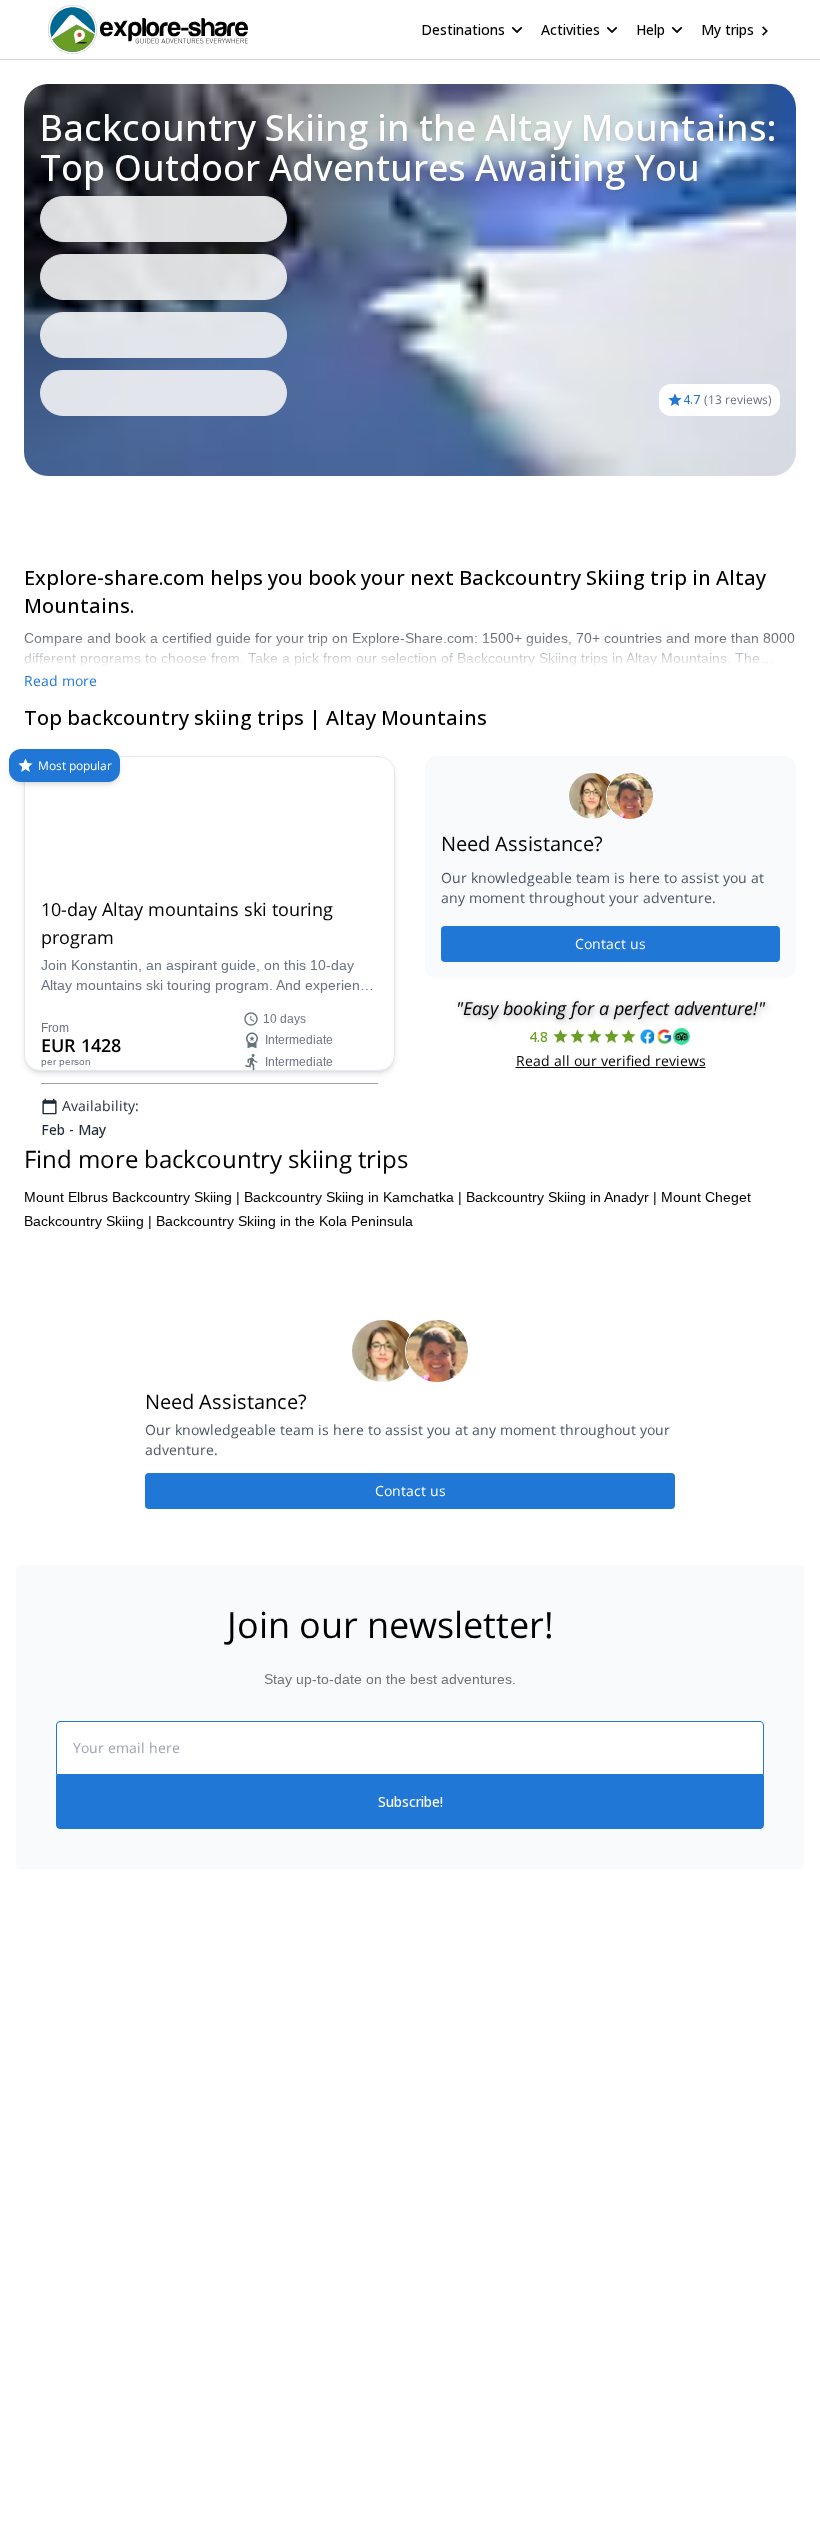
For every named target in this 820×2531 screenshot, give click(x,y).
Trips (47, 504)
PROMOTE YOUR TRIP (698, 2182)
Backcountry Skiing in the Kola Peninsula (284, 1374)
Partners (43, 2231)
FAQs (230, 2271)
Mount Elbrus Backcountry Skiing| (132, 1350)
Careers (41, 2319)
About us (44, 2187)
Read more (60, 680)
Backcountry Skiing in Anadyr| (561, 1350)
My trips (727, 29)
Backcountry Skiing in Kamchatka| (353, 1350)
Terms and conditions (280, 2315)
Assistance (117, 504)
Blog (424, 2187)
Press (34, 2275)
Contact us (610, 1020)
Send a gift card (66, 2363)
